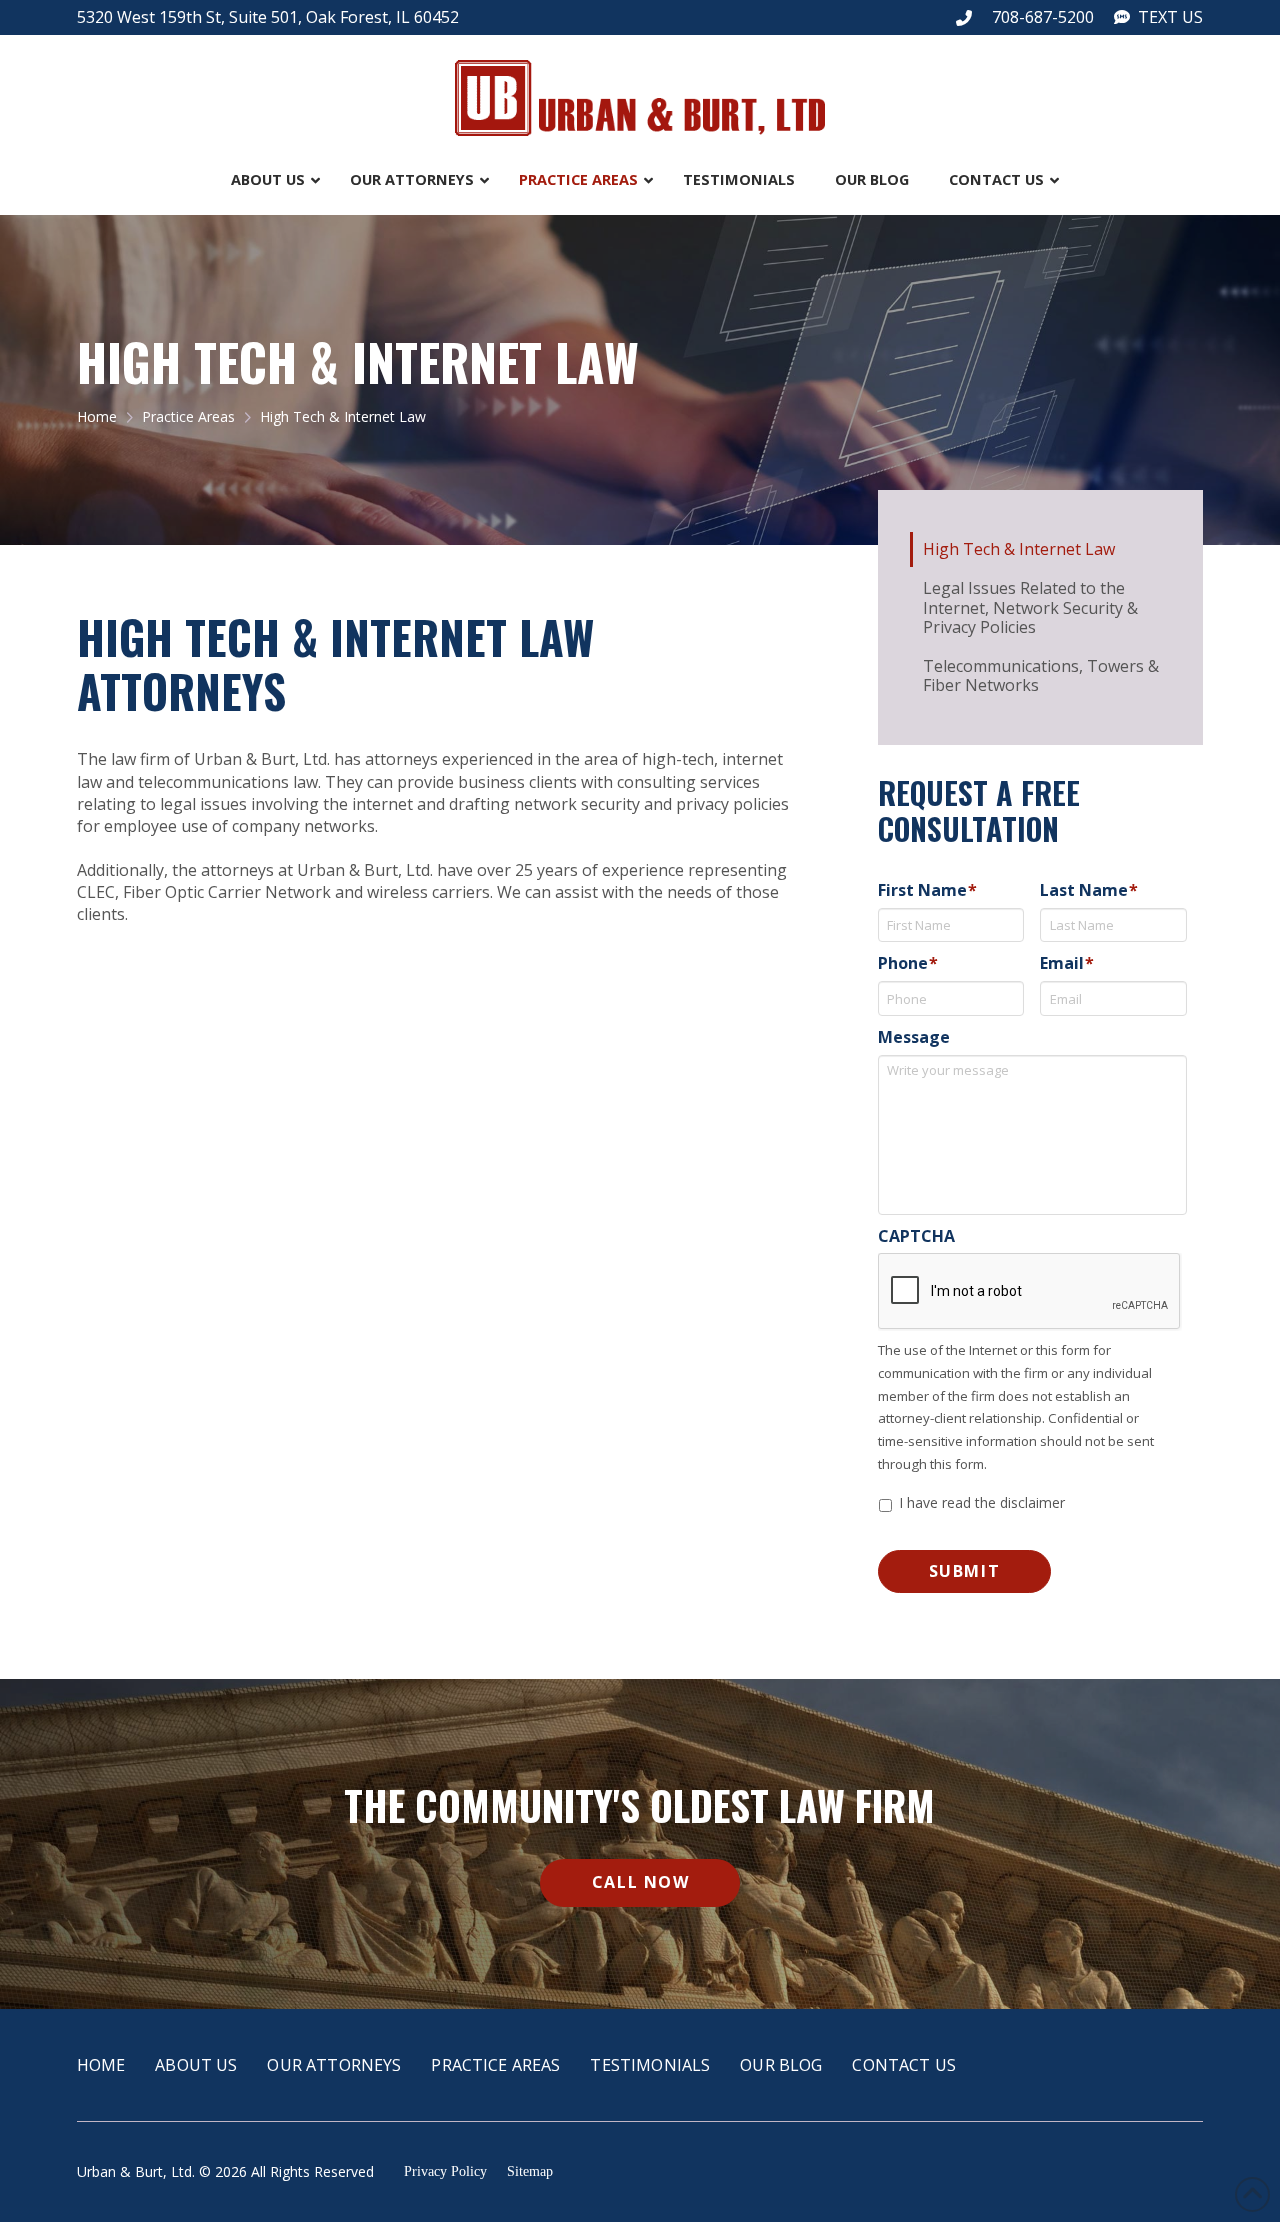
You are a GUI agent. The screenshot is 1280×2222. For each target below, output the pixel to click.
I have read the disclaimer (982, 1502)
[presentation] (1030, 1292)
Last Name (1089, 890)
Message (914, 1037)
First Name (927, 890)
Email (1067, 963)
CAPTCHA (916, 1236)
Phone (908, 963)
